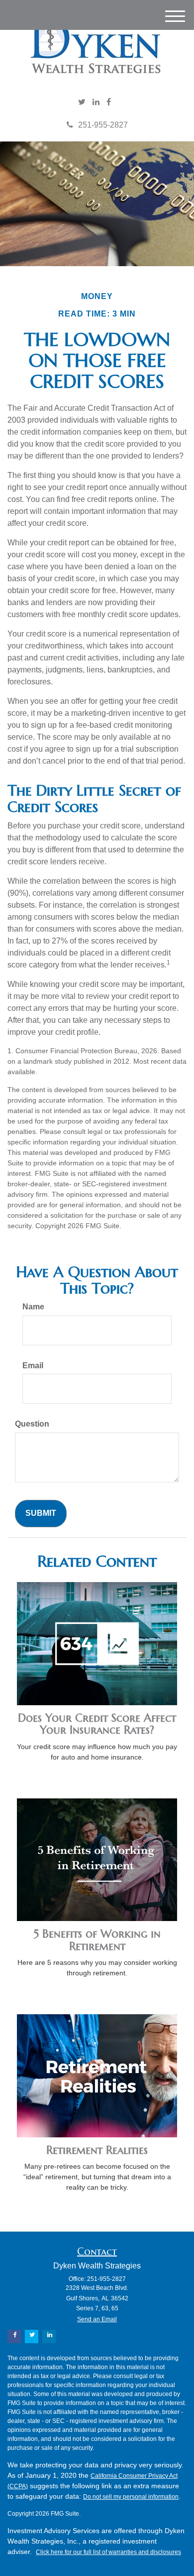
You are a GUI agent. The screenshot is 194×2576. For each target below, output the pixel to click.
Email (33, 1366)
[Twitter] (82, 102)
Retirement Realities (97, 2150)
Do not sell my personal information (131, 2497)
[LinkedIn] (96, 102)
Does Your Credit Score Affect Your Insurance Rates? (97, 1724)
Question (32, 1424)
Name (33, 1307)
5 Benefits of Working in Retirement (97, 1940)
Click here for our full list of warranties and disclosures (108, 2552)
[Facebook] (109, 102)
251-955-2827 (103, 125)
